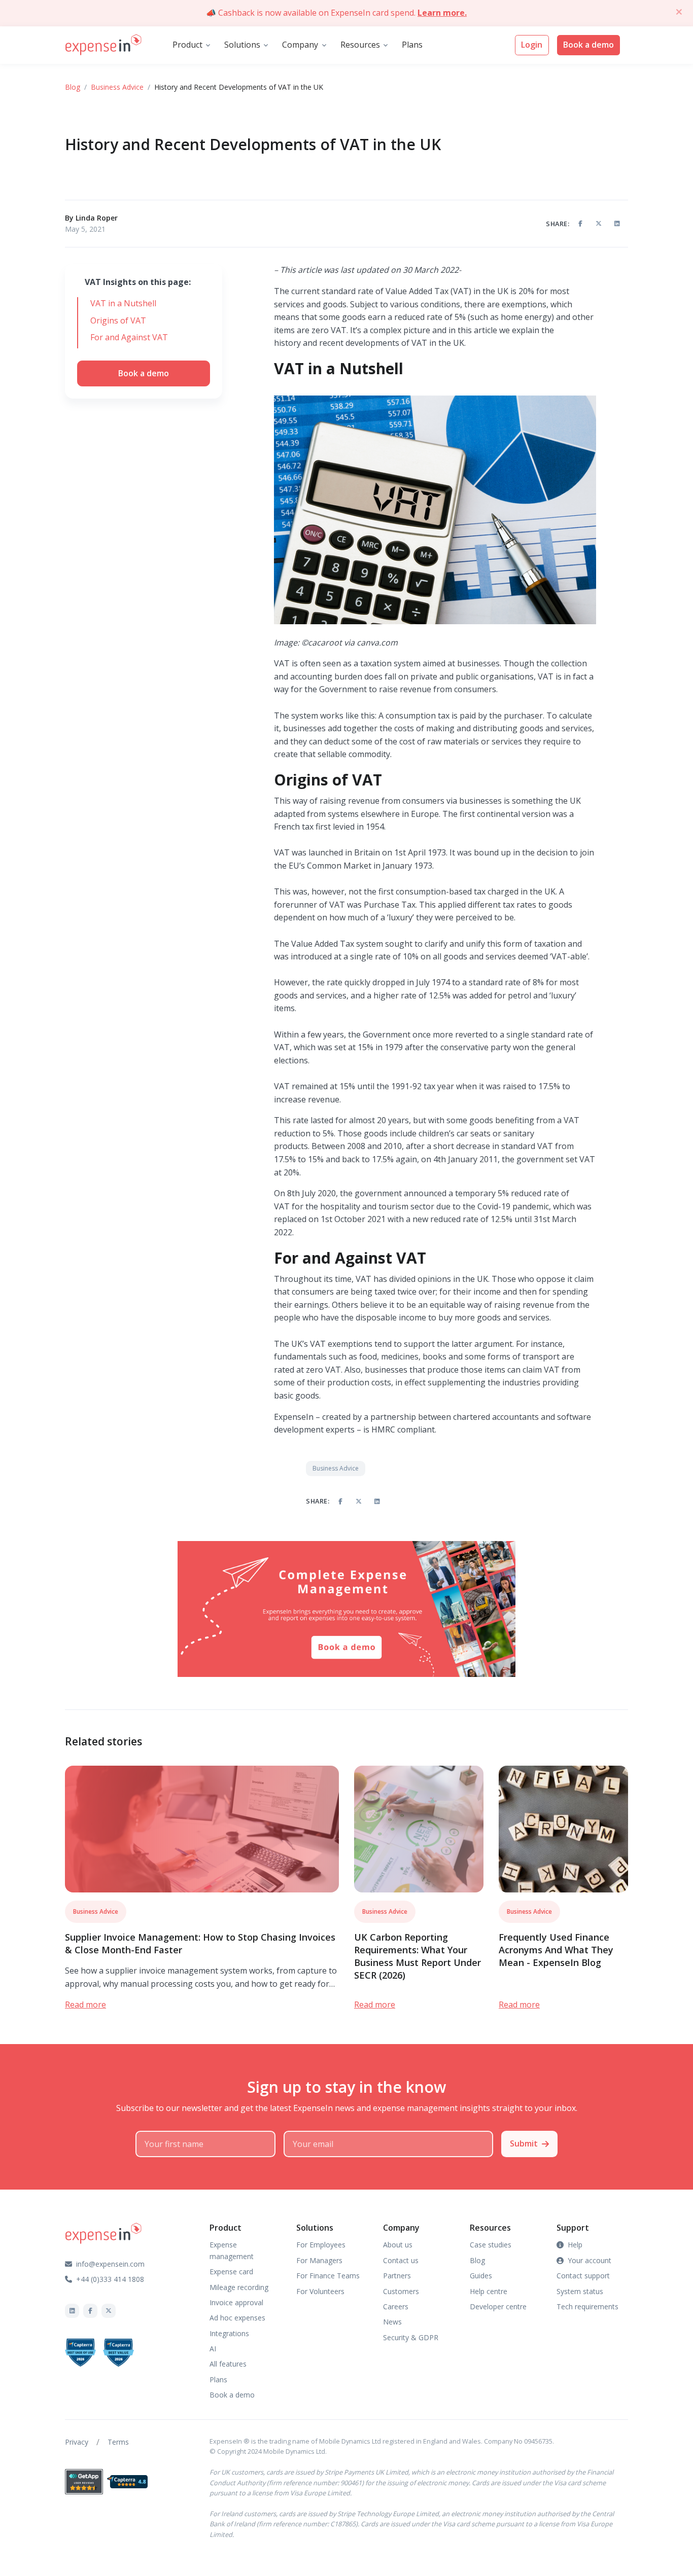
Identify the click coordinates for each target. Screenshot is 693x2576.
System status (580, 2291)
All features (228, 2364)
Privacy (77, 2442)
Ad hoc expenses (237, 2318)
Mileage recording (239, 2287)
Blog (73, 87)
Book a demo (588, 45)
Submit (524, 2143)
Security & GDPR (411, 2337)
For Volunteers (320, 2291)
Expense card (231, 2271)
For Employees (321, 2245)
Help (575, 2245)
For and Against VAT (129, 337)
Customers (401, 2291)
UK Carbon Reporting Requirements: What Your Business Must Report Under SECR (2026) (418, 1956)
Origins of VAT (118, 320)
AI (213, 2349)
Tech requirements (587, 2306)
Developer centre (498, 2306)
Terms (118, 2442)
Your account (590, 2260)
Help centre (489, 2291)
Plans (412, 45)
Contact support (583, 2276)
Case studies (491, 2245)
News (392, 2322)
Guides (481, 2276)
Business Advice (117, 87)
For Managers (319, 2260)
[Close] (679, 12)
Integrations (229, 2333)
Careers (396, 2306)
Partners (397, 2276)
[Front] (103, 45)
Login (532, 45)
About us (398, 2245)
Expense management (232, 2250)
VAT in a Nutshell (123, 303)
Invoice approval (236, 2302)
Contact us (401, 2260)
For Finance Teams (328, 2276)
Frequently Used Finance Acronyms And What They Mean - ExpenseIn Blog (556, 1950)
